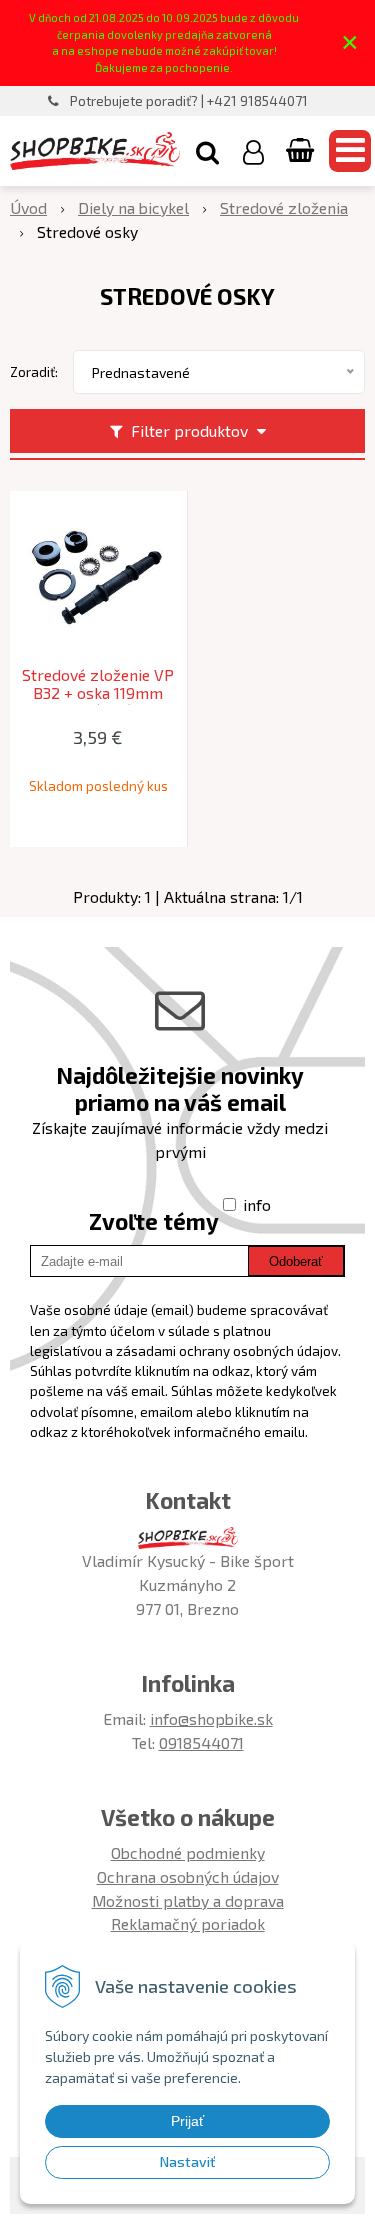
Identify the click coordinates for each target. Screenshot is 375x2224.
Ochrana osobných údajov (188, 1876)
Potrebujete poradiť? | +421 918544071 (189, 101)
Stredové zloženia (284, 207)
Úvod (28, 207)
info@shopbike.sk (211, 1718)
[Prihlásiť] (253, 151)
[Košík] (302, 151)
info (257, 1204)
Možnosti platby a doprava (188, 1900)
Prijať (187, 2121)
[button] (207, 151)
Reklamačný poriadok (188, 1923)
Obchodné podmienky (188, 1852)
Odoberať (296, 1261)
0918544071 (201, 1742)
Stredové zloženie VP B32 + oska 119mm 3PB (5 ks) (98, 693)
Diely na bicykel (133, 207)
